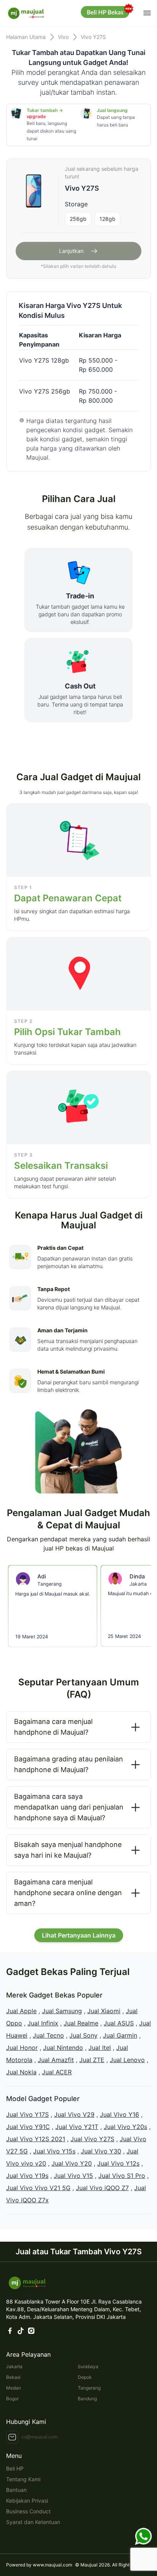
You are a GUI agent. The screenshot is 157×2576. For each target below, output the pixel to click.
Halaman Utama (26, 37)
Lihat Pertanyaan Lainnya (79, 1935)
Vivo (63, 37)
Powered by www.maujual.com (39, 2565)
